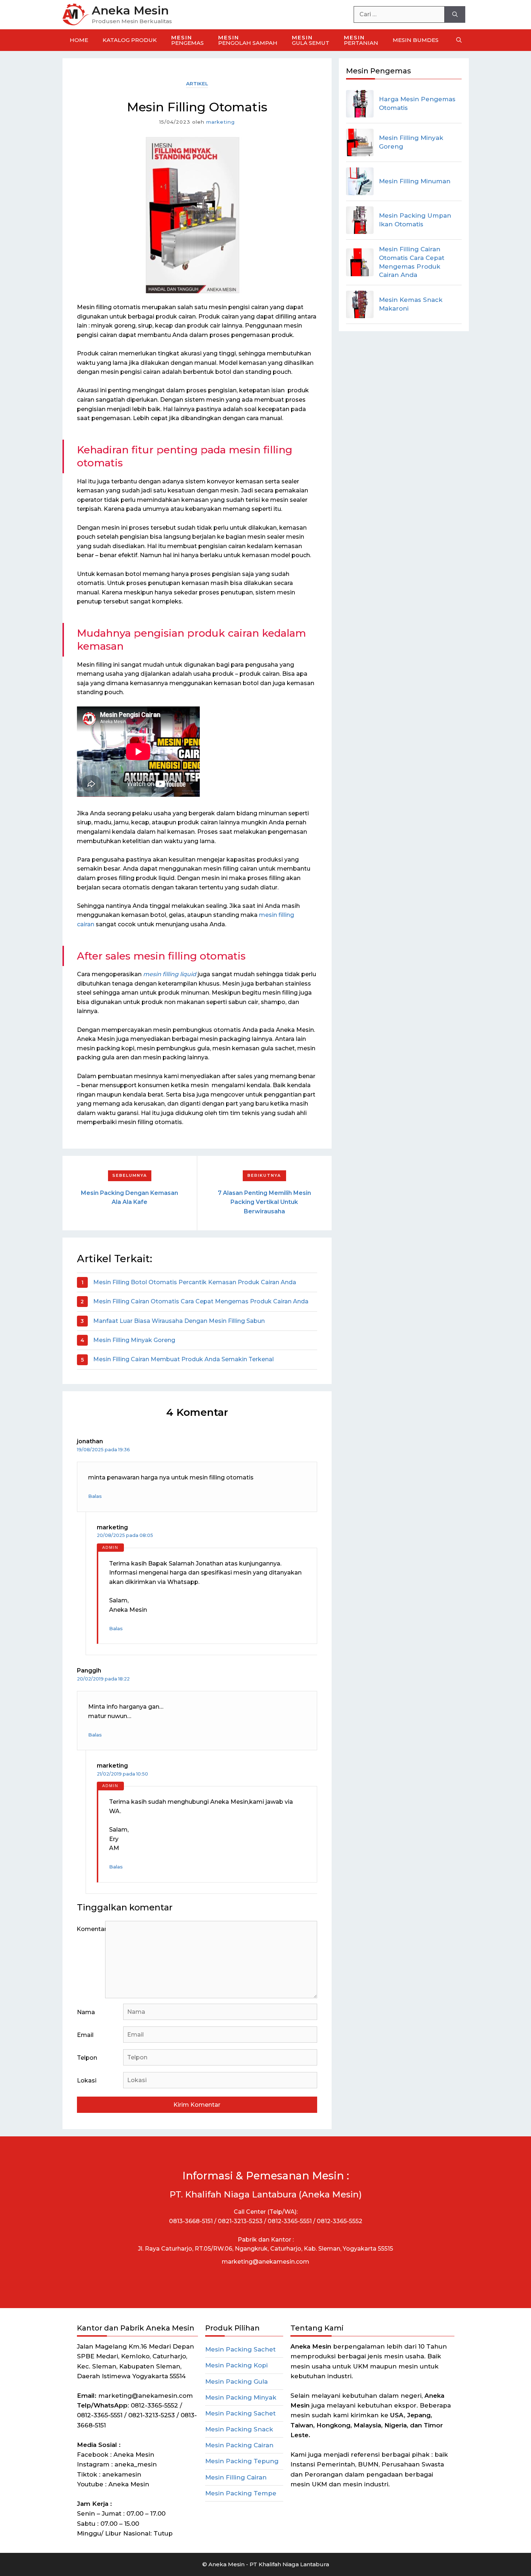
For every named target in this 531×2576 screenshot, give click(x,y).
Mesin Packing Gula (236, 2381)
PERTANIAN (361, 40)
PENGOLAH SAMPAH (248, 40)
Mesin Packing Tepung (242, 2461)
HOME (79, 40)
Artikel (197, 84)
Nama (86, 2012)
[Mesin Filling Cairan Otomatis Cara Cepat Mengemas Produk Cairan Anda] (360, 262)
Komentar (91, 1929)
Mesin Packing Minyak (241, 2397)
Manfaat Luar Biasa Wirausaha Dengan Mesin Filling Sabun (179, 1321)
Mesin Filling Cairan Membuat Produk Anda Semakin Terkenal (184, 1359)
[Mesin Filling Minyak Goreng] (360, 142)
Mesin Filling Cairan (236, 2477)
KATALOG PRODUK (130, 40)
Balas (95, 1496)
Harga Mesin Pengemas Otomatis (417, 103)
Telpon (87, 2058)
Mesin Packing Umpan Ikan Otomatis (415, 220)
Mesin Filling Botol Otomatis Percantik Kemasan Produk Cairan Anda (195, 1282)
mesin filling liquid (170, 974)
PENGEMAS (187, 40)
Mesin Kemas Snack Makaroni (411, 304)
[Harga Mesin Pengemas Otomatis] (360, 104)
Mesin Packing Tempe (241, 2493)
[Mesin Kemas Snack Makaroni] (360, 304)
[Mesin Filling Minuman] (360, 181)
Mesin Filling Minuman (415, 181)
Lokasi (87, 2081)
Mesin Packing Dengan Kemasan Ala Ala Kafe (129, 1198)
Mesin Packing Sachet (240, 2349)
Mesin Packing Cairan (239, 2445)
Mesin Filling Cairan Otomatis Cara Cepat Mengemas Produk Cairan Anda (201, 1301)
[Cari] (455, 14)
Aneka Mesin (130, 10)
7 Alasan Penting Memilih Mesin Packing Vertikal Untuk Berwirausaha (264, 1202)
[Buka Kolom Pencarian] (459, 40)
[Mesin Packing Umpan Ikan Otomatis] (360, 220)
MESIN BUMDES (416, 40)
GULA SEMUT (311, 40)
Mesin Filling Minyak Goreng (134, 1340)
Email (85, 2035)
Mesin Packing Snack (239, 2429)
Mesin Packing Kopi (236, 2365)
